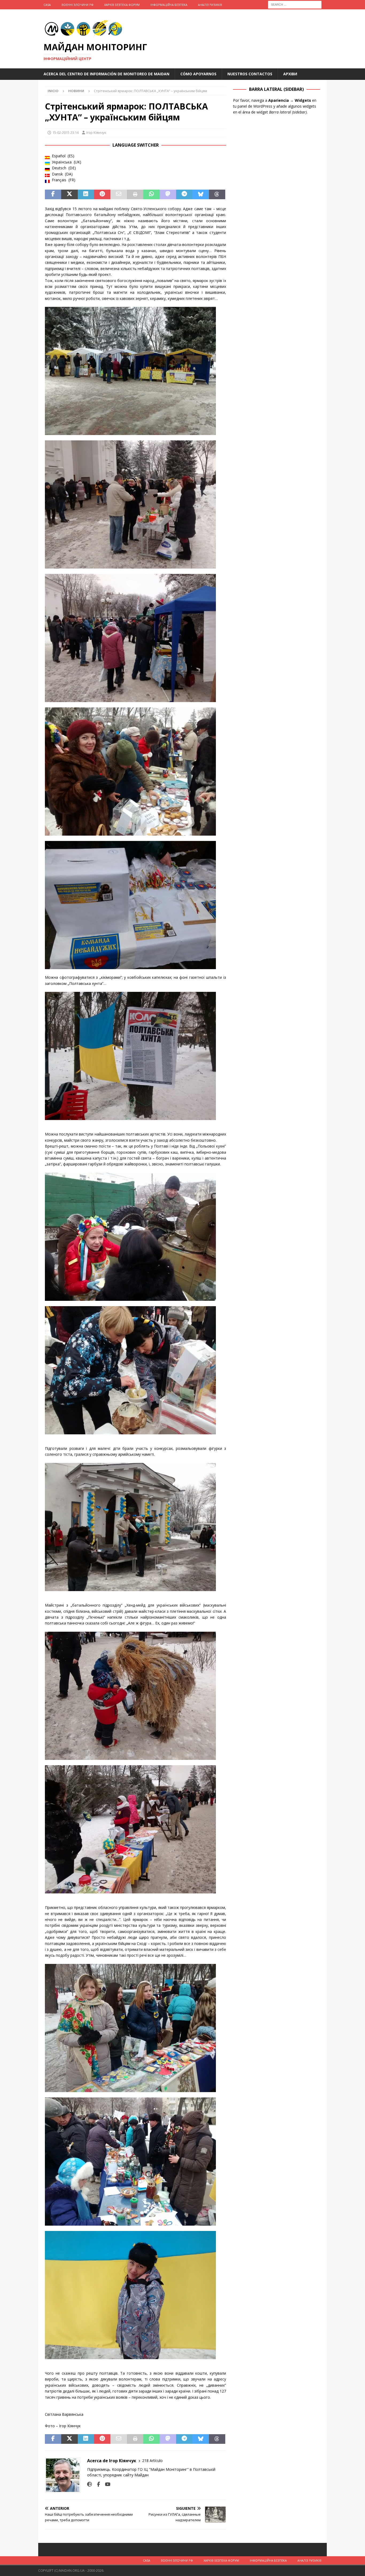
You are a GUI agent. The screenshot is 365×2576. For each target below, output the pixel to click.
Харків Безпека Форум (122, 5)
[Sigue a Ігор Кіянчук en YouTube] (106, 2484)
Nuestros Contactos (250, 74)
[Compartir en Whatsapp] (151, 194)
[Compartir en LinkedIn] (86, 194)
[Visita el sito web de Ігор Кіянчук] (90, 2484)
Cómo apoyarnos (198, 74)
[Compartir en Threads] (217, 194)
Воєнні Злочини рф (77, 5)
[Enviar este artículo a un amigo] (119, 194)
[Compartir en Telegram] (184, 194)
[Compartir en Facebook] (53, 194)
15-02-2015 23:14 (65, 132)
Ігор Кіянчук (96, 132)
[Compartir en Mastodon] (168, 194)
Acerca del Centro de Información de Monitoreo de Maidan (106, 74)
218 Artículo (152, 2460)
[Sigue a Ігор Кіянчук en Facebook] (96, 2484)
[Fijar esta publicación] (102, 194)
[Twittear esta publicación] (69, 194)
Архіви (290, 74)
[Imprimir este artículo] (135, 194)
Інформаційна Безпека (169, 5)
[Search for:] (295, 4)
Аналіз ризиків (210, 5)
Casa (47, 5)
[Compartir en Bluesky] (201, 194)
